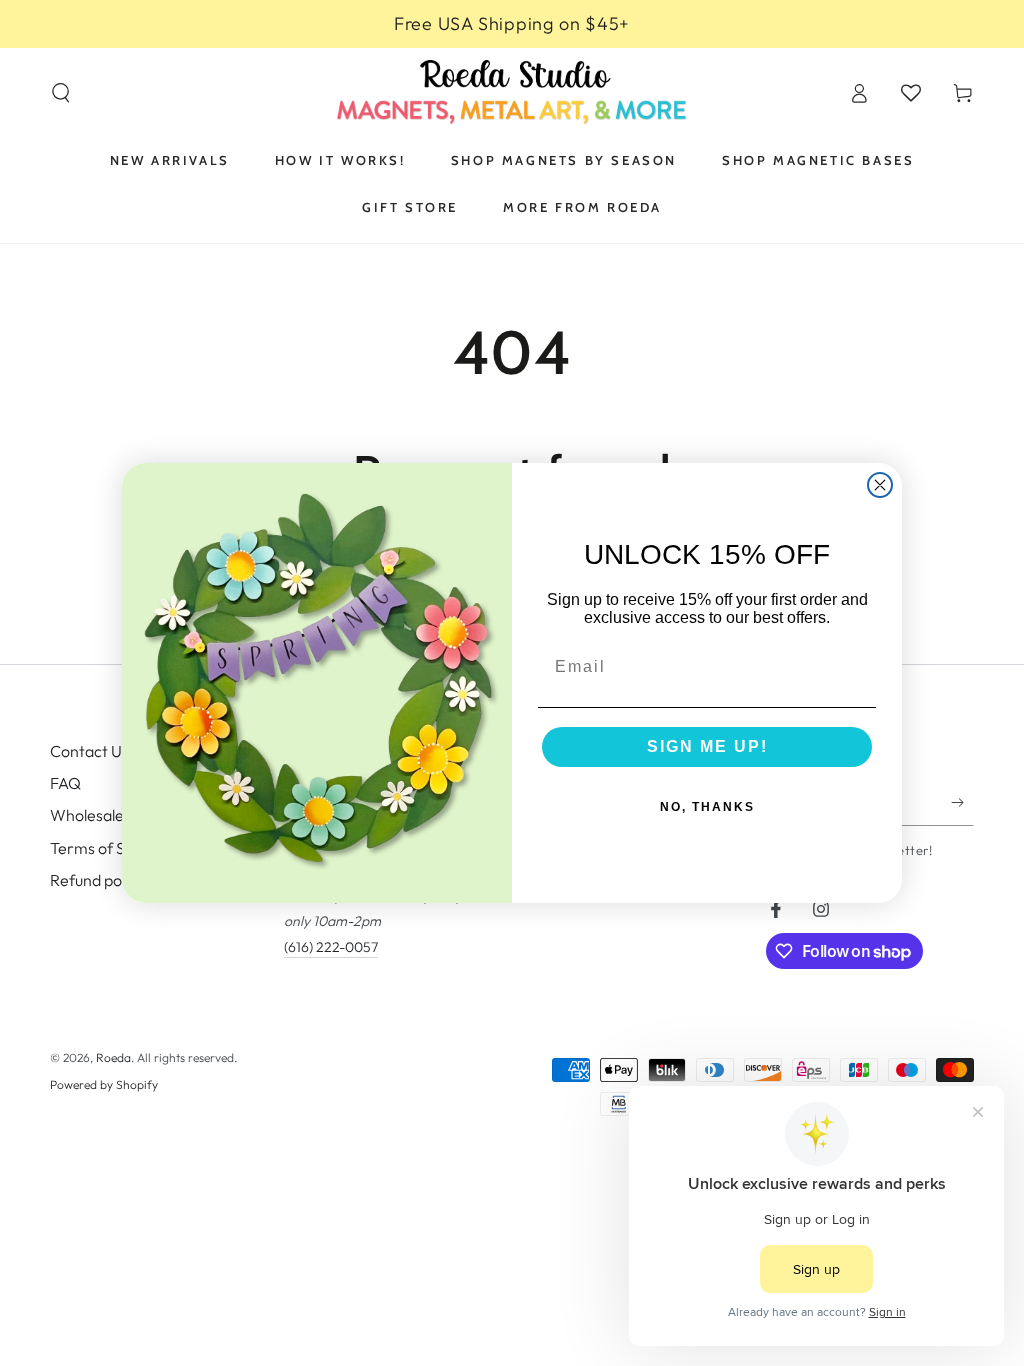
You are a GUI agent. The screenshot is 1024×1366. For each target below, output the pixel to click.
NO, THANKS (707, 807)
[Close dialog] (880, 485)
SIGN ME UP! (707, 746)
